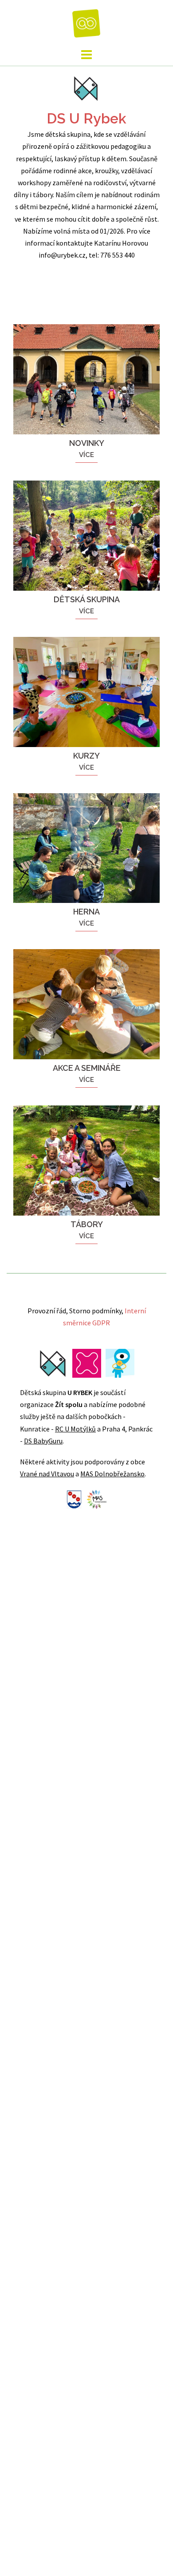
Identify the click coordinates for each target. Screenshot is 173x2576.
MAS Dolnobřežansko (112, 1474)
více (86, 455)
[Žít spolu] (87, 22)
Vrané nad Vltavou (47, 1474)
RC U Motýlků (75, 1429)
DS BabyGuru (43, 1441)
